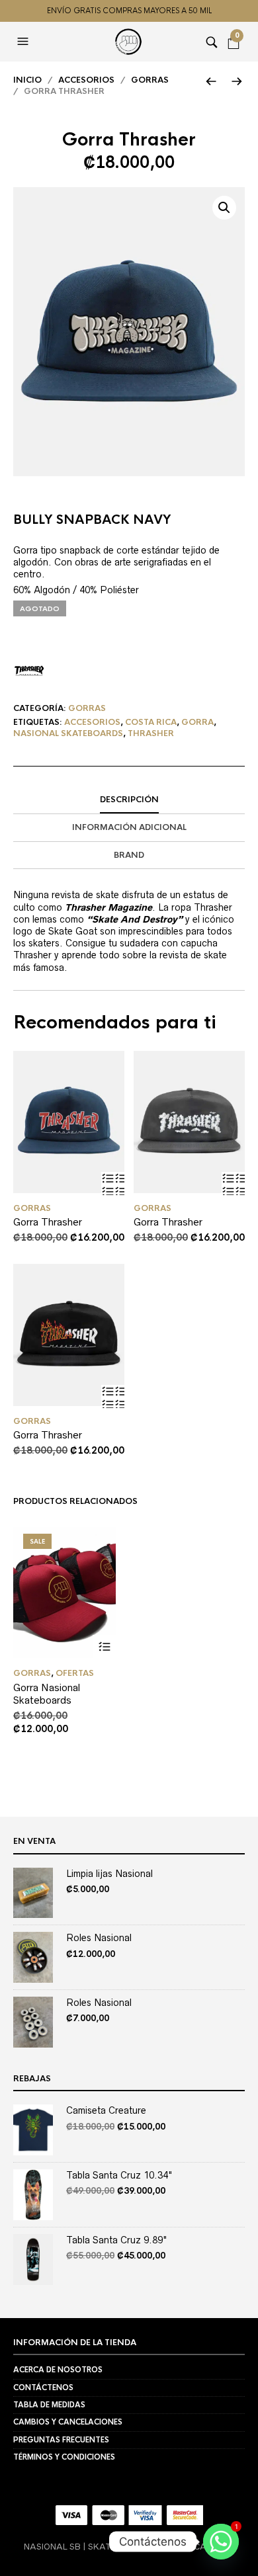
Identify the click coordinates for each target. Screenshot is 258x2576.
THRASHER (151, 733)
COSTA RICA (151, 722)
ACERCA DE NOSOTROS (58, 2370)
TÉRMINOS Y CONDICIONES (64, 2457)
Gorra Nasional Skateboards (47, 1694)
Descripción (129, 800)
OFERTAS (75, 1673)
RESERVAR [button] (113, 1184)
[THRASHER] (29, 671)
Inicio (27, 80)
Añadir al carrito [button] (104, 1646)
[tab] (129, 800)
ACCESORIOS (86, 80)
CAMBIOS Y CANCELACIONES (68, 2422)
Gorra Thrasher (48, 1222)
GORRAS (150, 80)
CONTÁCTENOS (43, 2388)
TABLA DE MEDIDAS (49, 2405)
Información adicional (129, 827)
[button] (24, 42)
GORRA (197, 722)
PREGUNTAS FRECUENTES (61, 2440)
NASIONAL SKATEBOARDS (68, 733)
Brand (129, 855)
